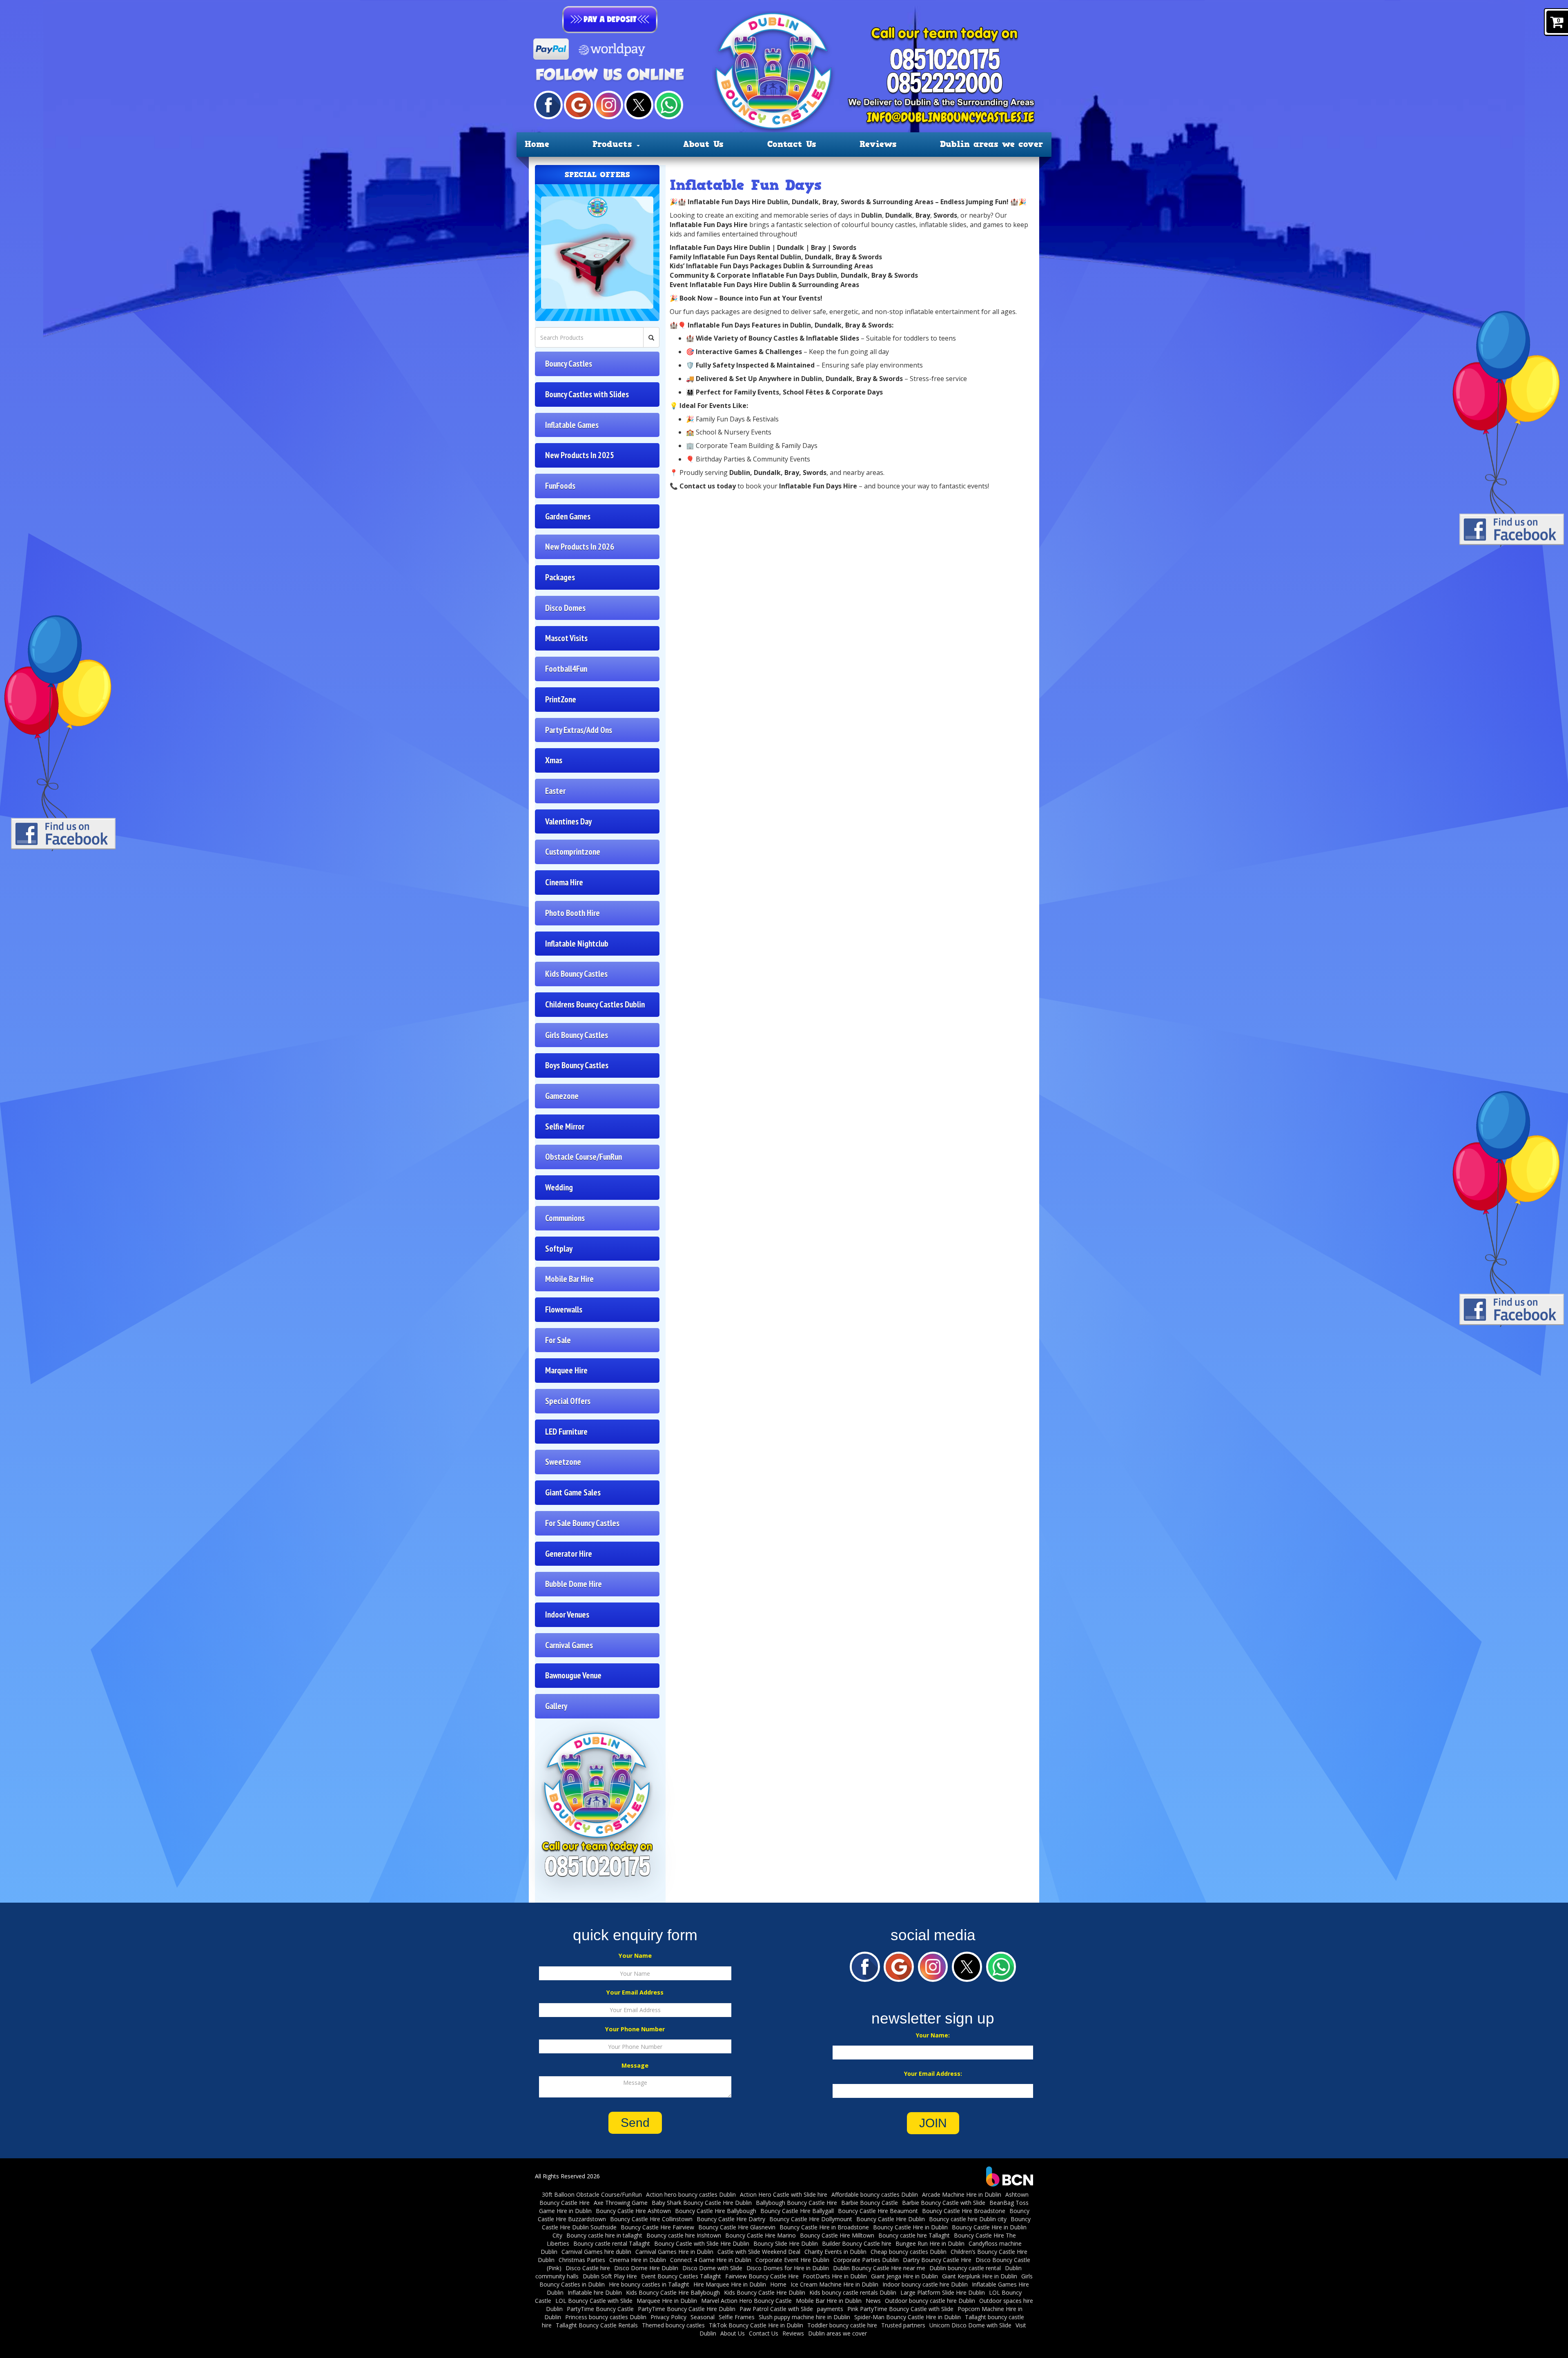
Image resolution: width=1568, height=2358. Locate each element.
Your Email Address (635, 1992)
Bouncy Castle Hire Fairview (657, 2227)
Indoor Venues (567, 1615)
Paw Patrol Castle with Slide (776, 2309)
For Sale (558, 1340)
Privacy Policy (668, 2317)
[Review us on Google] (578, 104)
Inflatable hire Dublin (595, 2292)
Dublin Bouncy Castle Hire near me (879, 2268)
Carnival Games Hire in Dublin (674, 2252)
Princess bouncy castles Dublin (606, 2317)
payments (830, 2309)
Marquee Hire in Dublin (667, 2301)
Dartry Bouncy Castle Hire (937, 2260)
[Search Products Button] (651, 337)
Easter (555, 791)
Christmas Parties (582, 2260)
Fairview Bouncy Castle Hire (762, 2276)
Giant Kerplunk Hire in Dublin (980, 2276)
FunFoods (560, 486)
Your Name (635, 1956)
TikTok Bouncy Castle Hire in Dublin (756, 2325)
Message (635, 2065)
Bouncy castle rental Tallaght (612, 2243)
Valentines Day (568, 821)
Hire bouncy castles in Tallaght (649, 2284)
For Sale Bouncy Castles (582, 1523)
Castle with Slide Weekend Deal (759, 2252)
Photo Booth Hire (572, 913)
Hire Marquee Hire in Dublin (730, 2284)
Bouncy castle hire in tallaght (604, 2235)
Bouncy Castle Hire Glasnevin (737, 2227)
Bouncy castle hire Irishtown (684, 2235)
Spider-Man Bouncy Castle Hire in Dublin (908, 2317)
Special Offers (568, 1401)
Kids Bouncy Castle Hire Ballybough (673, 2292)
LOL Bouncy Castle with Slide (594, 2301)
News (873, 2301)
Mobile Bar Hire (569, 1279)
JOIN (933, 2123)
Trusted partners (903, 2325)
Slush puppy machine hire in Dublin (804, 2317)
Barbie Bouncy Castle (870, 2203)
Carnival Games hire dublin (596, 2252)
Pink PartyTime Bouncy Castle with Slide (900, 2309)
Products (614, 144)
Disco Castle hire (588, 2268)
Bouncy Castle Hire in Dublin (910, 2227)
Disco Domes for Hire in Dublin (788, 2268)
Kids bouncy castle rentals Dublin (853, 2292)
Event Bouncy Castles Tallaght (681, 2276)
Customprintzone (573, 852)
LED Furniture (566, 1432)
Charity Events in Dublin (835, 2252)
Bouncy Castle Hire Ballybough (716, 2211)
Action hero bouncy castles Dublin (691, 2194)
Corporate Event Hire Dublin (792, 2260)
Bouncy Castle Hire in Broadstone (824, 2227)
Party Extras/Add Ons (579, 730)
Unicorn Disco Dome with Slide (970, 2325)
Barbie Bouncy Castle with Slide (944, 2203)
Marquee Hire (566, 1370)
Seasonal (703, 2317)
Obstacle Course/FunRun (584, 1157)
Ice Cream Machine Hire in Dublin (834, 2284)
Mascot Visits (566, 638)
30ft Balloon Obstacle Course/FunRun (592, 2194)
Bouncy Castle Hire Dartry (731, 2219)
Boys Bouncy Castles (577, 1065)
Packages (560, 577)
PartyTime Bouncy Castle (600, 2309)
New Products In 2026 (580, 547)
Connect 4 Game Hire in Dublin (711, 2260)
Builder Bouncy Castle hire (857, 2243)
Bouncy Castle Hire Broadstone (964, 2211)
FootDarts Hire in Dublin (835, 2276)
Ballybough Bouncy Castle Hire (796, 2203)
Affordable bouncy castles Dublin (875, 2194)
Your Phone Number (635, 2029)
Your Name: (933, 2035)
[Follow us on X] (639, 104)
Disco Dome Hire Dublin (646, 2268)
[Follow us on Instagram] (608, 104)
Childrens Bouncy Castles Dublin (595, 1004)
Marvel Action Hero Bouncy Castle (746, 2301)
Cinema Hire (564, 882)
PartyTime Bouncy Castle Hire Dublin (687, 2309)
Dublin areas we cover (992, 144)
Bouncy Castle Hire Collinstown (651, 2219)
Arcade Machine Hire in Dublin (962, 2194)
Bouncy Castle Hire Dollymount (811, 2219)
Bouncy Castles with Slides (587, 394)
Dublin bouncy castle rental (965, 2268)
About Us (703, 144)
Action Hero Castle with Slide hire (784, 2194)
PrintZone (561, 699)
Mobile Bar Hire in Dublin (829, 2301)
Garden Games (568, 516)
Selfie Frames (737, 2317)
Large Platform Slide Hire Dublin (943, 2292)
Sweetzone (563, 1462)
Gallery (556, 1706)
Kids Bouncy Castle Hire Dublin (765, 2292)
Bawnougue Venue (573, 1675)
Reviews (878, 144)
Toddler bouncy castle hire (842, 2325)
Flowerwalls (564, 1309)
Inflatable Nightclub (577, 944)
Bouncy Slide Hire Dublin (786, 2243)
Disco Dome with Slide (712, 2268)
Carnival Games (569, 1645)
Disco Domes (565, 608)
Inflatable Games (572, 425)
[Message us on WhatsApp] (669, 104)
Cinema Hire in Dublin (638, 2260)
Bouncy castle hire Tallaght (914, 2235)
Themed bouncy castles (673, 2325)
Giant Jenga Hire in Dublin (904, 2276)
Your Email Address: (933, 2074)
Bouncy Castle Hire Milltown (837, 2235)
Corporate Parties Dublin (866, 2260)
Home (537, 144)
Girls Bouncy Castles (577, 1035)
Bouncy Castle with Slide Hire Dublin (702, 2243)
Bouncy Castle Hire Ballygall (797, 2211)
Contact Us (792, 144)
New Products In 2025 (580, 455)
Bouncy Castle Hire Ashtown (633, 2211)
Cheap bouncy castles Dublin (909, 2252)
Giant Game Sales (573, 1492)
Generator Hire (569, 1554)
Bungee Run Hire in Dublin (930, 2243)
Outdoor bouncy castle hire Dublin (930, 2301)
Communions (565, 1218)
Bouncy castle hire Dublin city (968, 2219)
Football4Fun (566, 669)
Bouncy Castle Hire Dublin (891, 2219)
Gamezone (562, 1096)
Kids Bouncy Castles (576, 974)
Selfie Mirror (565, 1127)
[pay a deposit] (610, 20)
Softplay (559, 1249)
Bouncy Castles (569, 364)
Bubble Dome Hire (574, 1584)
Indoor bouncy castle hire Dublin (925, 2284)
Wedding (559, 1187)
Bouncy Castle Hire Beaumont (878, 2211)
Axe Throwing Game (621, 2203)
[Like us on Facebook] (548, 104)
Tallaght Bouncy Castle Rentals (597, 2325)
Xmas (554, 760)
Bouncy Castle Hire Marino (761, 2235)
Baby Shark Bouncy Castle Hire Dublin (702, 2203)
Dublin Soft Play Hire (610, 2276)
